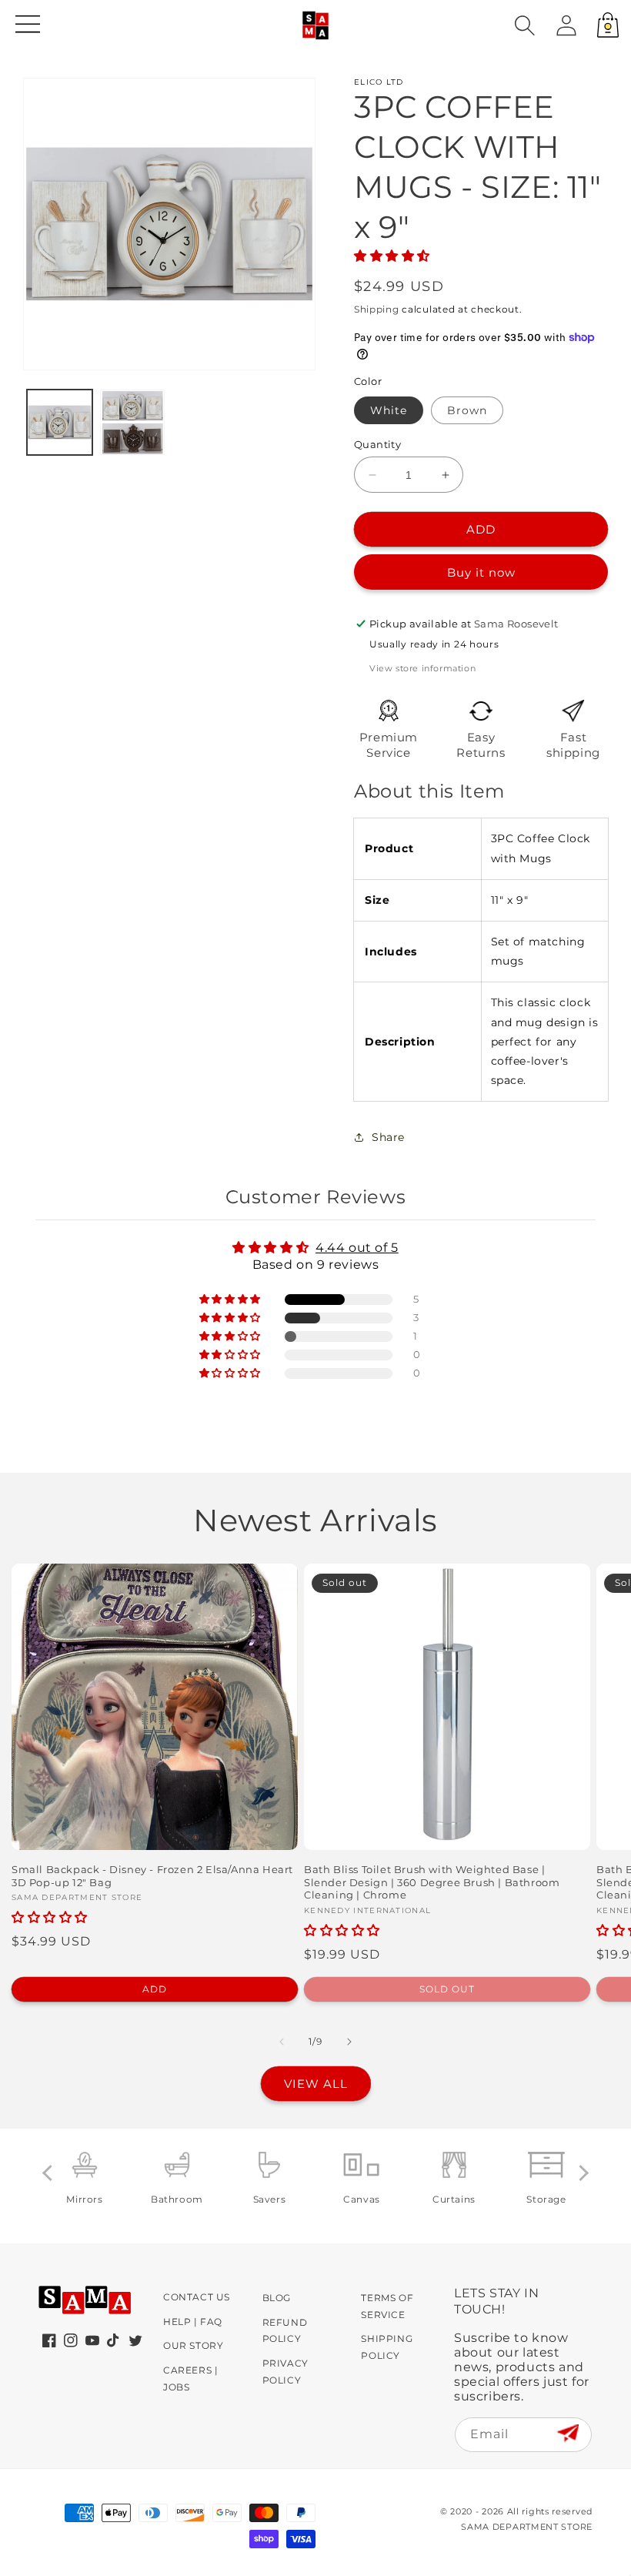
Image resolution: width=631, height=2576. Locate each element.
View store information (422, 668)
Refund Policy (285, 2331)
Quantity (377, 444)
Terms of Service (387, 2306)
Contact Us (197, 2297)
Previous (50, 2173)
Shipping (377, 309)
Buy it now (481, 572)
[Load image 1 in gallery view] (60, 422)
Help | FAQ (193, 2322)
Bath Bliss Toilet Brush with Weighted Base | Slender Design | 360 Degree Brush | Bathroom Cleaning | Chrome (432, 1882)
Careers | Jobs (190, 2379)
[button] (525, 25)
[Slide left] (282, 2042)
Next (581, 2173)
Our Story (193, 2345)
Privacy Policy (285, 2372)
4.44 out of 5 (357, 1248)
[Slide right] (349, 2042)
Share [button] (388, 1137)
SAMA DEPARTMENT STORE (527, 2527)
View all (316, 2084)
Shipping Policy (387, 2347)
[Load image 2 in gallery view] (133, 422)
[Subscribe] (568, 2434)
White (389, 410)
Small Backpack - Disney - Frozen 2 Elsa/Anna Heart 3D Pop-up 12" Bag (152, 1876)
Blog (277, 2298)
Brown (467, 410)
